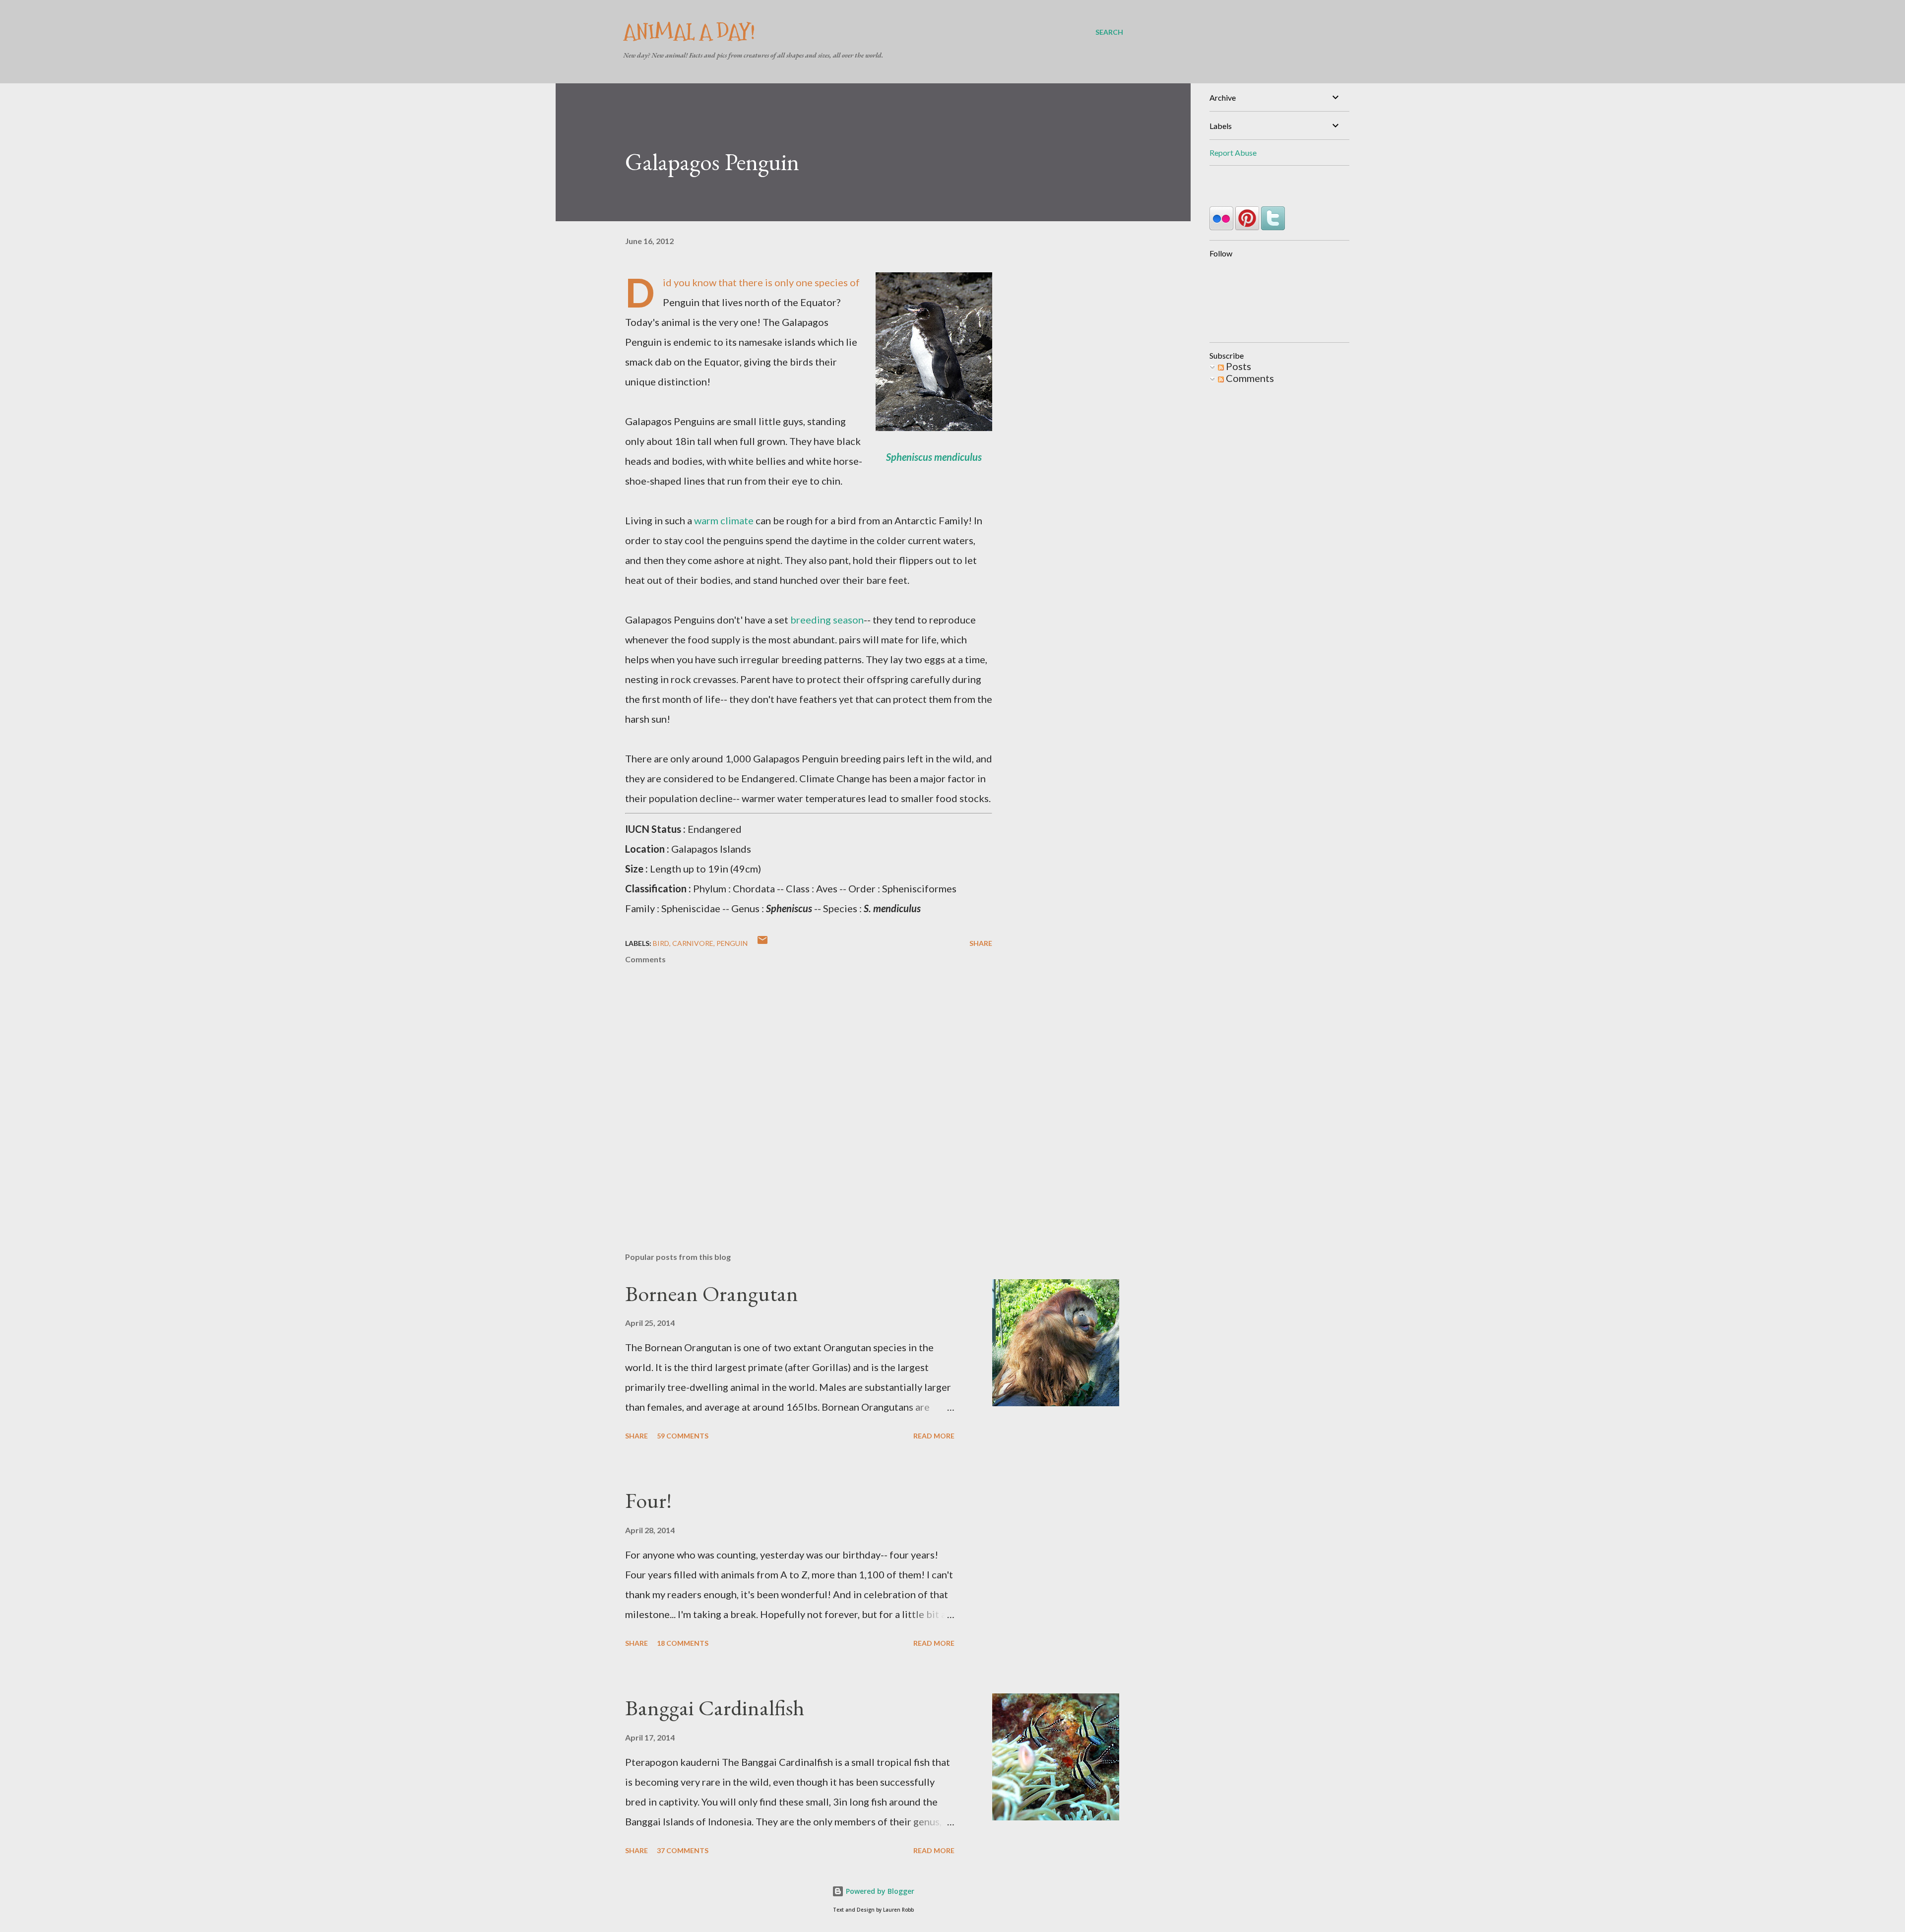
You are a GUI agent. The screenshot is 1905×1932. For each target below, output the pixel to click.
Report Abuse (1233, 153)
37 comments (683, 1850)
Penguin (732, 943)
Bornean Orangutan (712, 1293)
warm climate (724, 520)
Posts (1238, 366)
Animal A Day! (689, 32)
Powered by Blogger (879, 1891)
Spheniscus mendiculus (934, 457)
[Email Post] (762, 943)
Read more (934, 1436)
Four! (648, 1500)
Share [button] (981, 943)
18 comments (683, 1643)
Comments (1249, 378)
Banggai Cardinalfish (715, 1708)
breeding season (827, 620)
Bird (661, 943)
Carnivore (693, 943)
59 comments (683, 1436)
